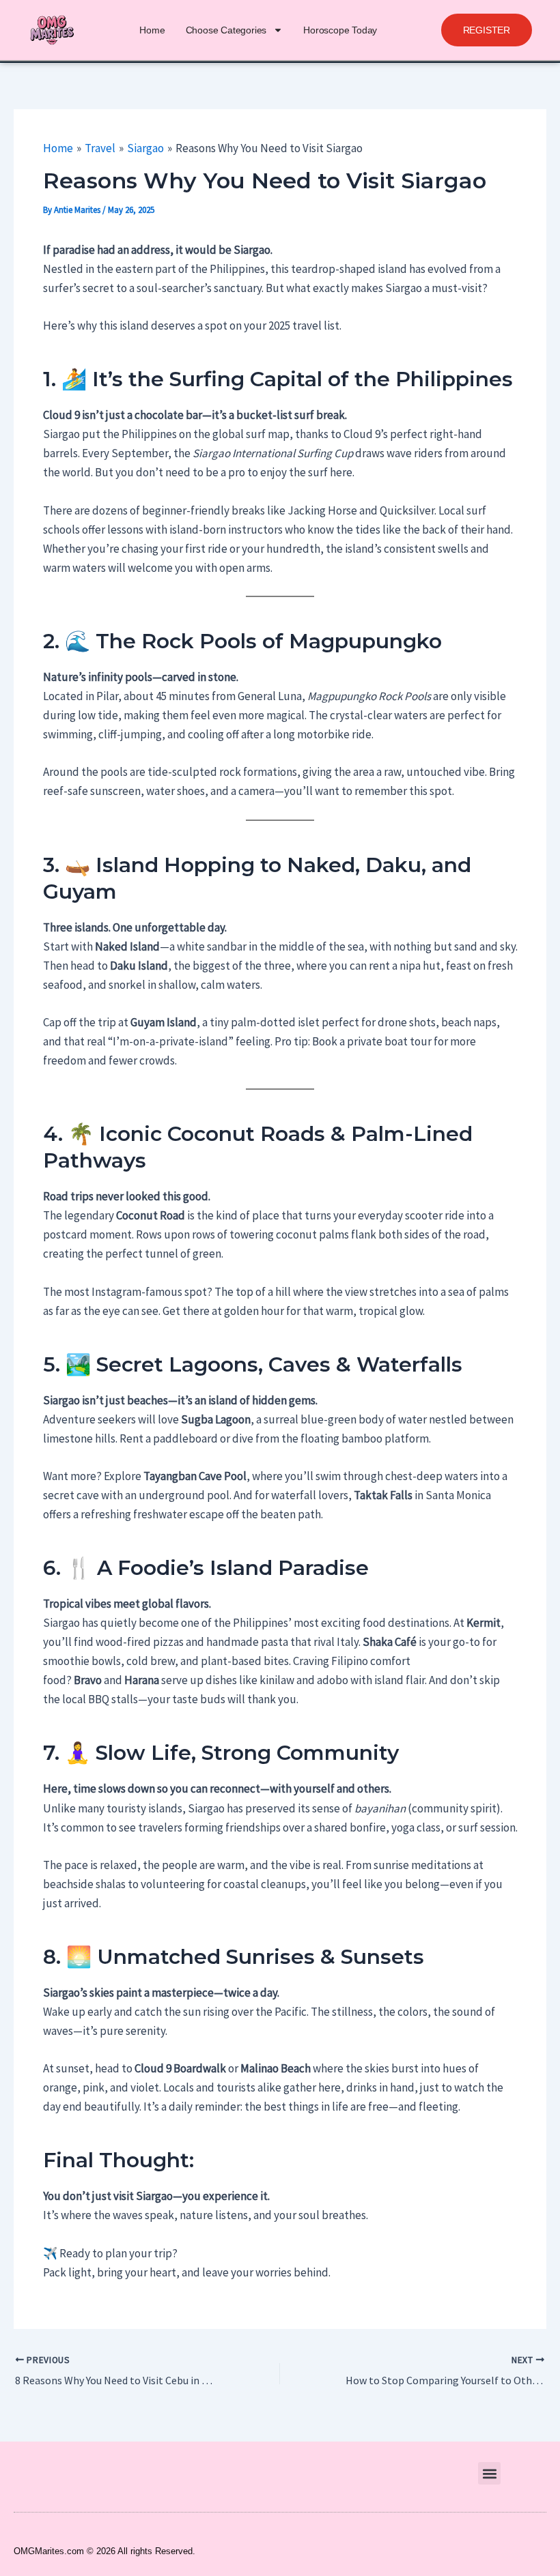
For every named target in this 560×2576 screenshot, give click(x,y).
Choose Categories (226, 30)
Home (152, 30)
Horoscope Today (340, 30)
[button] (487, 30)
